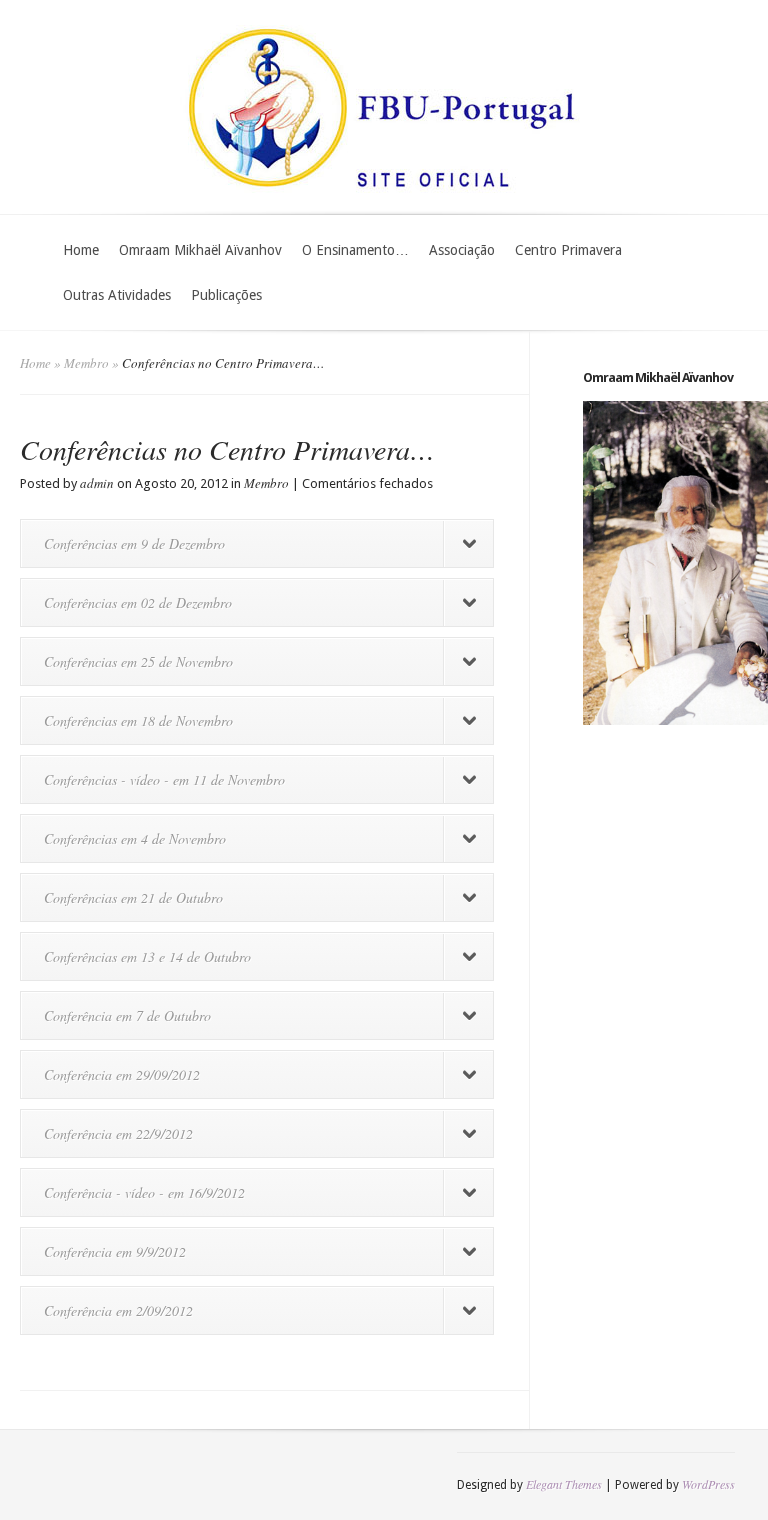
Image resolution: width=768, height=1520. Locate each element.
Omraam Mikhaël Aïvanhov (200, 250)
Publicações (226, 295)
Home (81, 250)
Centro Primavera (568, 250)
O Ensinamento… (355, 250)
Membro (86, 363)
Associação (462, 250)
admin (97, 483)
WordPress (708, 1484)
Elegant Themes (564, 1484)
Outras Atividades (117, 295)
